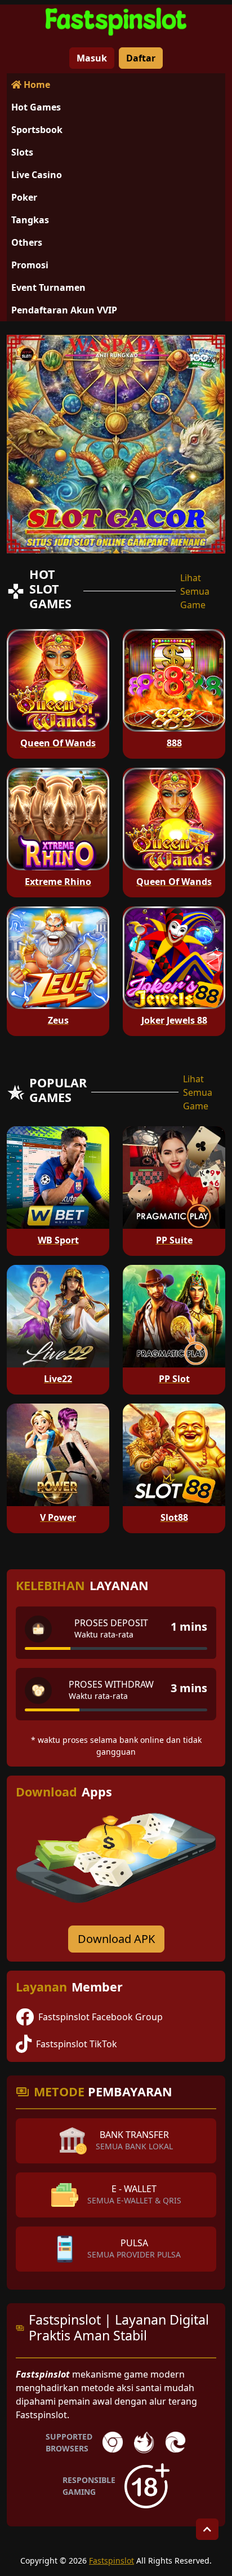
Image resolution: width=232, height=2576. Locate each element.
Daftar (141, 58)
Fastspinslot (111, 2560)
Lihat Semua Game (195, 591)
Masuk (92, 58)
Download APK (116, 1939)
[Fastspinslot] (116, 21)
